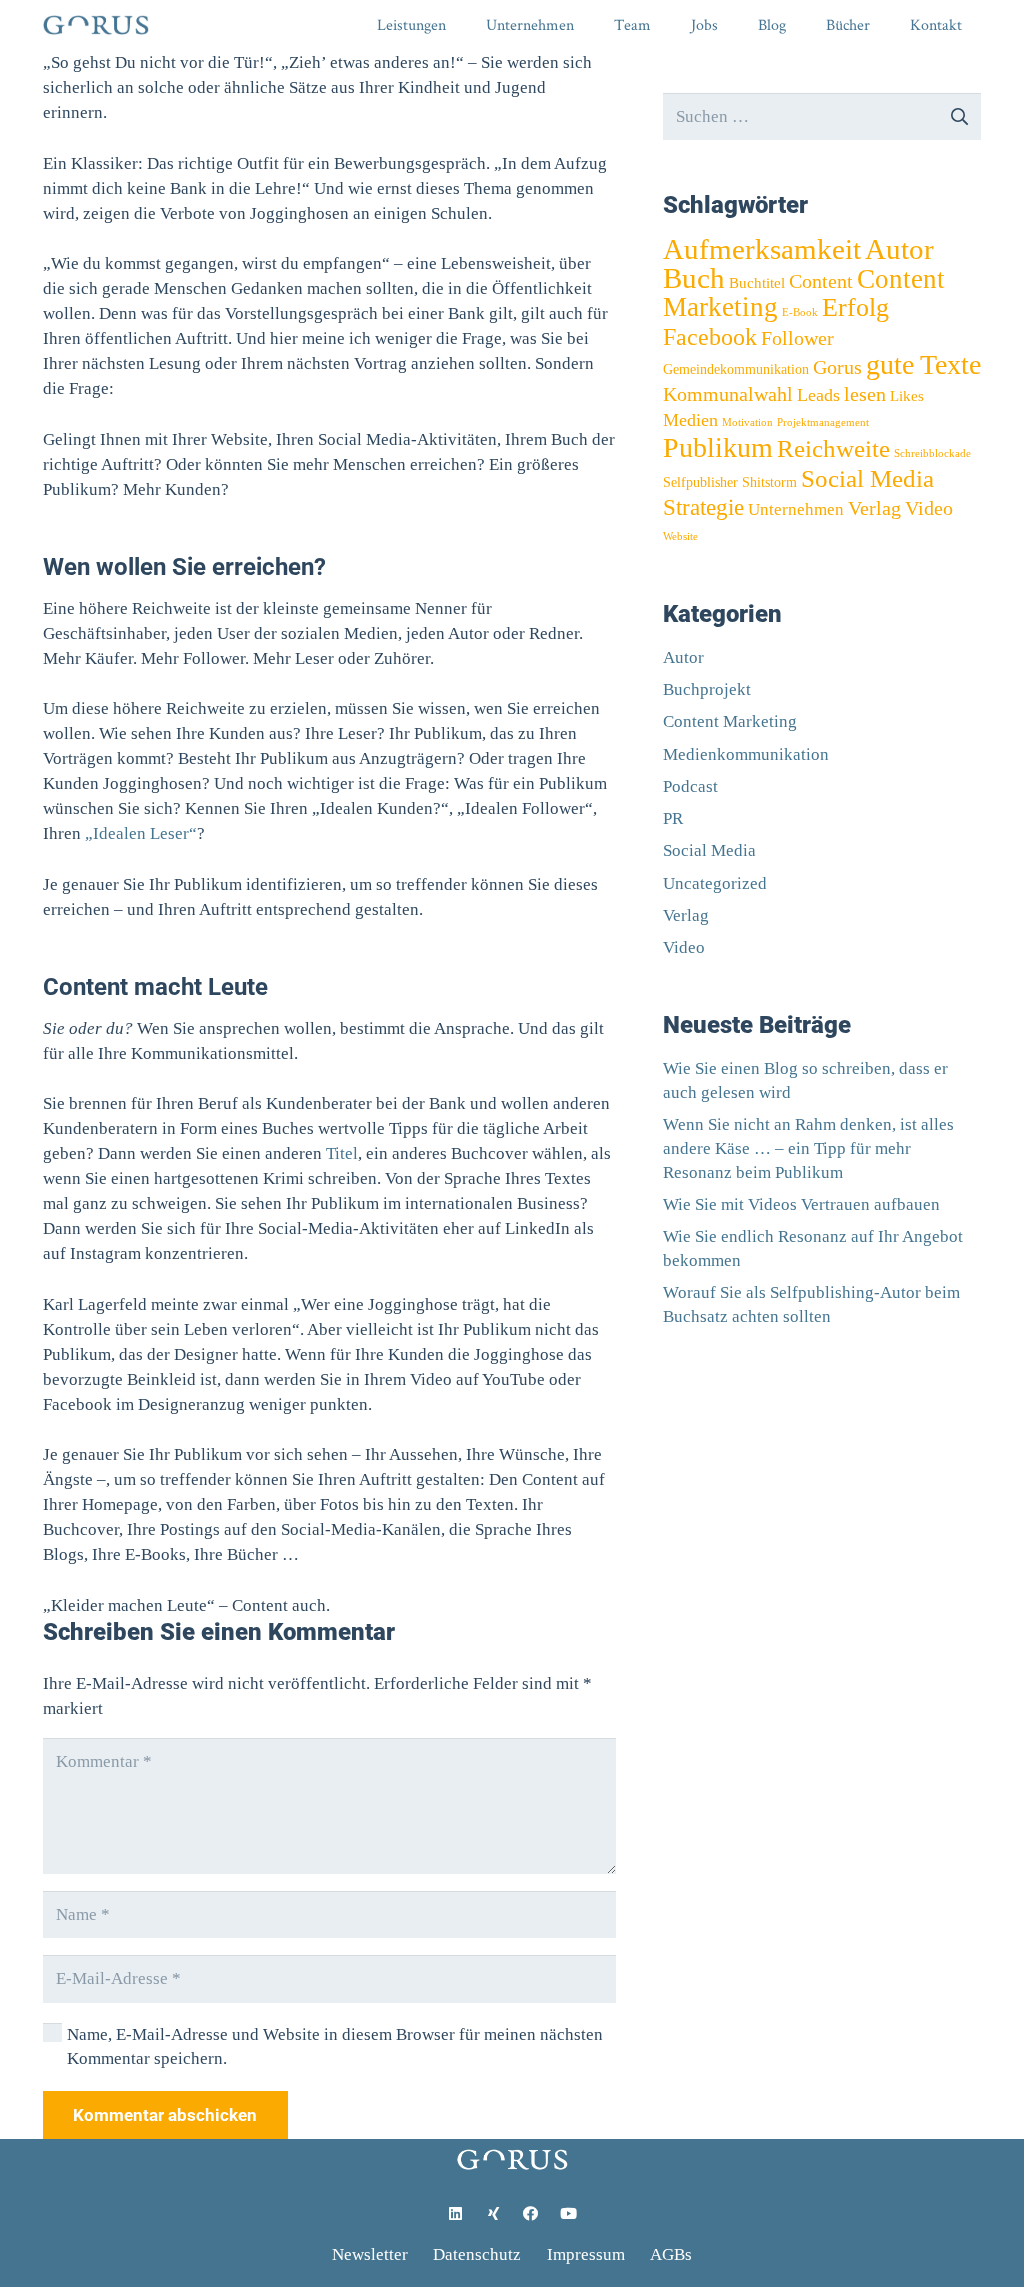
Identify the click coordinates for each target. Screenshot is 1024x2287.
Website (680, 536)
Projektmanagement (823, 422)
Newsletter (370, 2254)
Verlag (874, 508)
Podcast (690, 786)
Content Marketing (730, 721)
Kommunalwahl (728, 394)
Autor (899, 249)
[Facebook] (531, 2214)
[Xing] (494, 2214)
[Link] (96, 25)
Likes (907, 395)
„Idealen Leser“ (141, 833)
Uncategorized (715, 883)
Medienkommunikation (746, 754)
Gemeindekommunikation (736, 369)
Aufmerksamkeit (762, 249)
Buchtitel (757, 282)
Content (821, 281)
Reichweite (833, 448)
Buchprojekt (707, 689)
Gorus (837, 367)
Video (929, 508)
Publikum (718, 447)
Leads (818, 395)
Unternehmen (796, 509)
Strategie (703, 507)
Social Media (867, 478)
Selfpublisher (700, 482)
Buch (694, 278)
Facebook (710, 337)
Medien (690, 420)
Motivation (747, 422)
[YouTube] (569, 2214)
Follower (797, 338)
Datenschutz (477, 2254)
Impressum (586, 2254)
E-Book (800, 312)
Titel (342, 1153)
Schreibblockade (932, 453)
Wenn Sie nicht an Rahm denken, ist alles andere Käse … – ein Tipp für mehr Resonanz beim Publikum (808, 1148)
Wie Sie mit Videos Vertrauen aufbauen (801, 1204)
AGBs (671, 2254)
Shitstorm (769, 482)
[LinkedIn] (456, 2214)
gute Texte (923, 364)
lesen (865, 394)
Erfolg (855, 307)
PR (673, 818)
